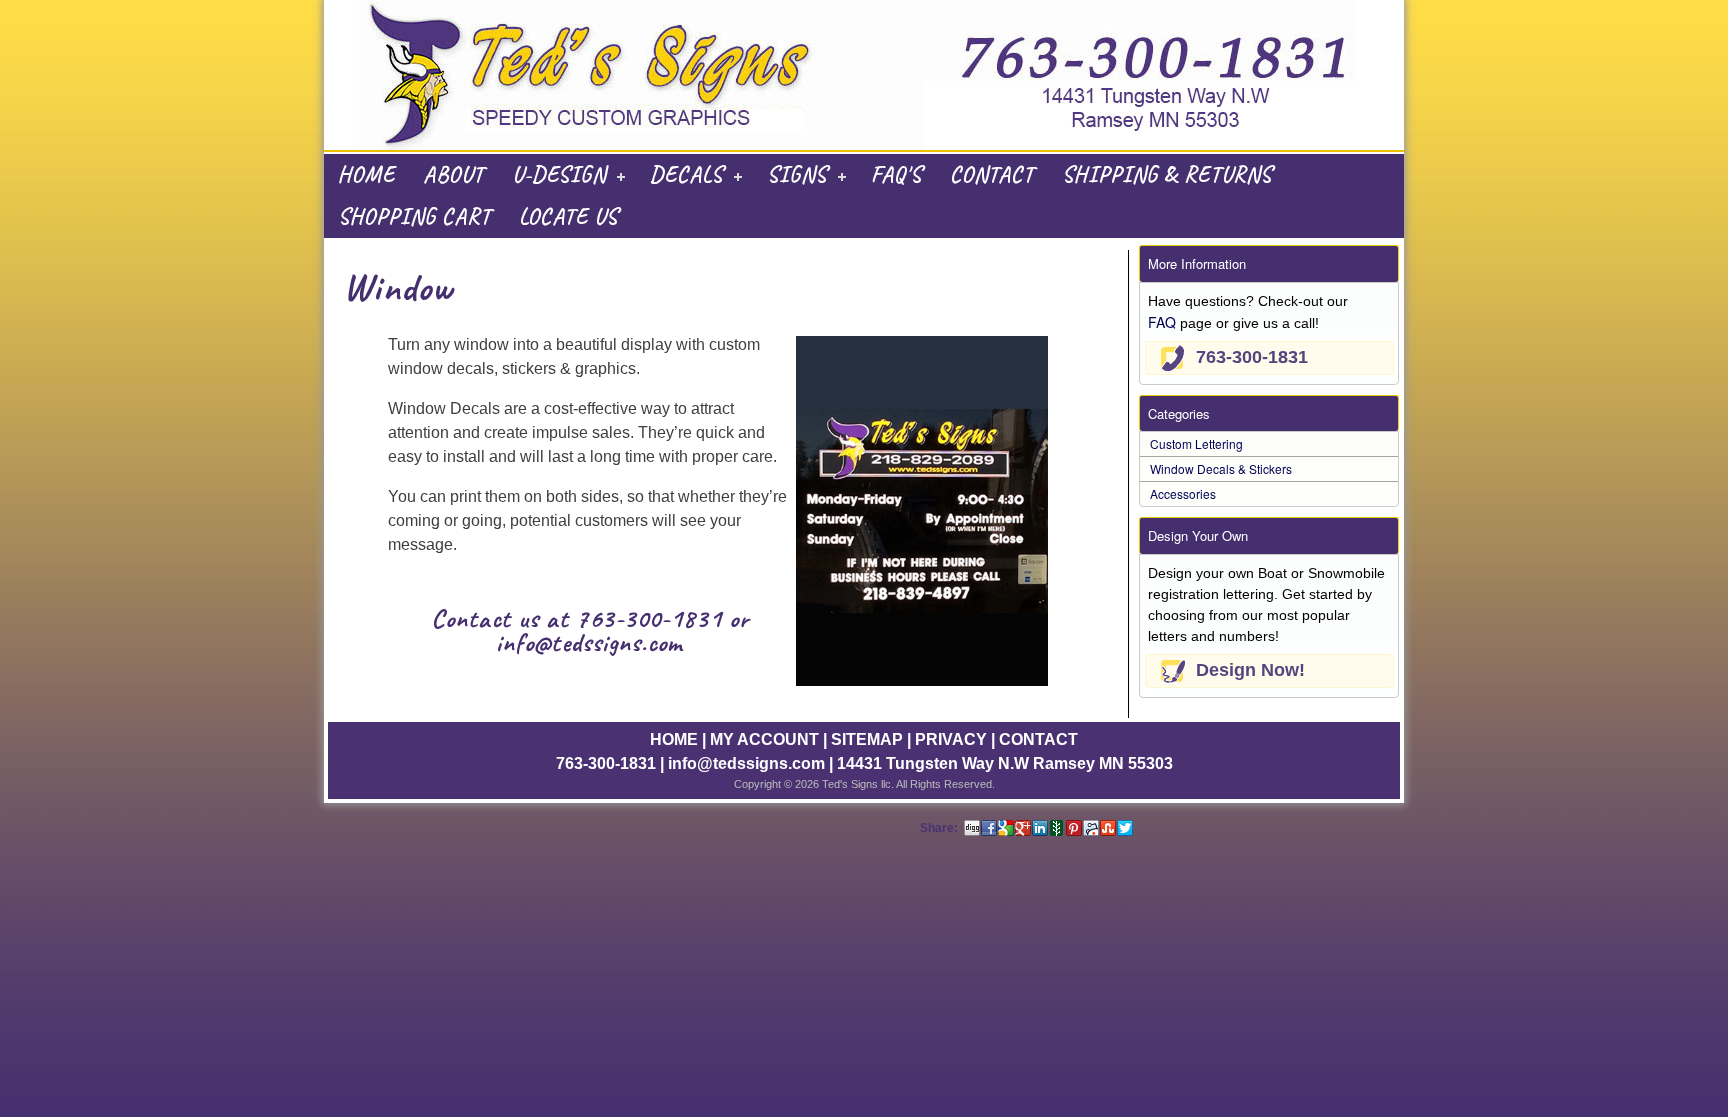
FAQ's (896, 175)
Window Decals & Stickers (1221, 468)
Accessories (1183, 493)
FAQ (1162, 322)
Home (366, 175)
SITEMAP (867, 739)
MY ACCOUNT (764, 739)
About (453, 175)
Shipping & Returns (1167, 175)
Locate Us (568, 217)
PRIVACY (951, 739)
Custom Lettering (1196, 443)
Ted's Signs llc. (858, 784)
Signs (797, 175)
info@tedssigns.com (589, 642)
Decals (686, 175)
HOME (674, 739)
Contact (992, 175)
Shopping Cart (414, 217)
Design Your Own (1198, 535)
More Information (1197, 263)
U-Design (559, 175)
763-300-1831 (649, 618)
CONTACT (1038, 739)
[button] (1269, 358)
